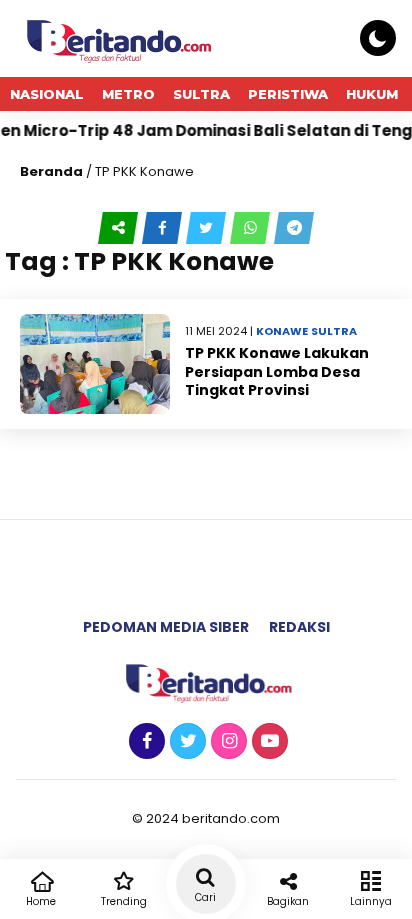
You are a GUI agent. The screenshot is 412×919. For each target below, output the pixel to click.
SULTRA (201, 94)
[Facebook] (144, 741)
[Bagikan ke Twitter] (208, 227)
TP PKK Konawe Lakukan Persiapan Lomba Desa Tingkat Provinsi (277, 371)
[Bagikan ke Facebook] (164, 227)
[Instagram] (226, 741)
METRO (128, 94)
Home (41, 901)
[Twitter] (185, 741)
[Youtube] (267, 741)
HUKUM (372, 94)
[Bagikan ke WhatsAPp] (252, 227)
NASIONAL (47, 94)
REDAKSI (299, 627)
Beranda (51, 171)
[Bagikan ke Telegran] (294, 227)
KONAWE (282, 331)
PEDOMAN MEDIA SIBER (166, 627)
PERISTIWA (288, 94)
